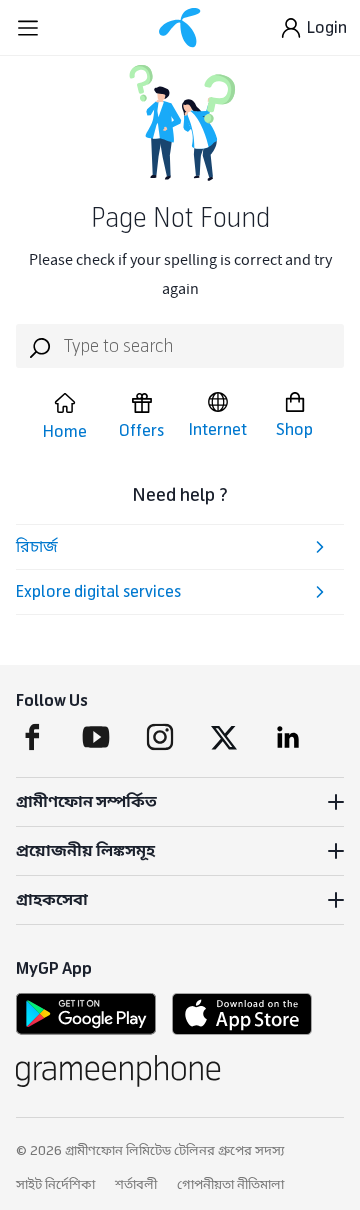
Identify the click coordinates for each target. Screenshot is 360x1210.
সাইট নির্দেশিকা (55, 1185)
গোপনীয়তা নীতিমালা (230, 1185)
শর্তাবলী (136, 1185)
